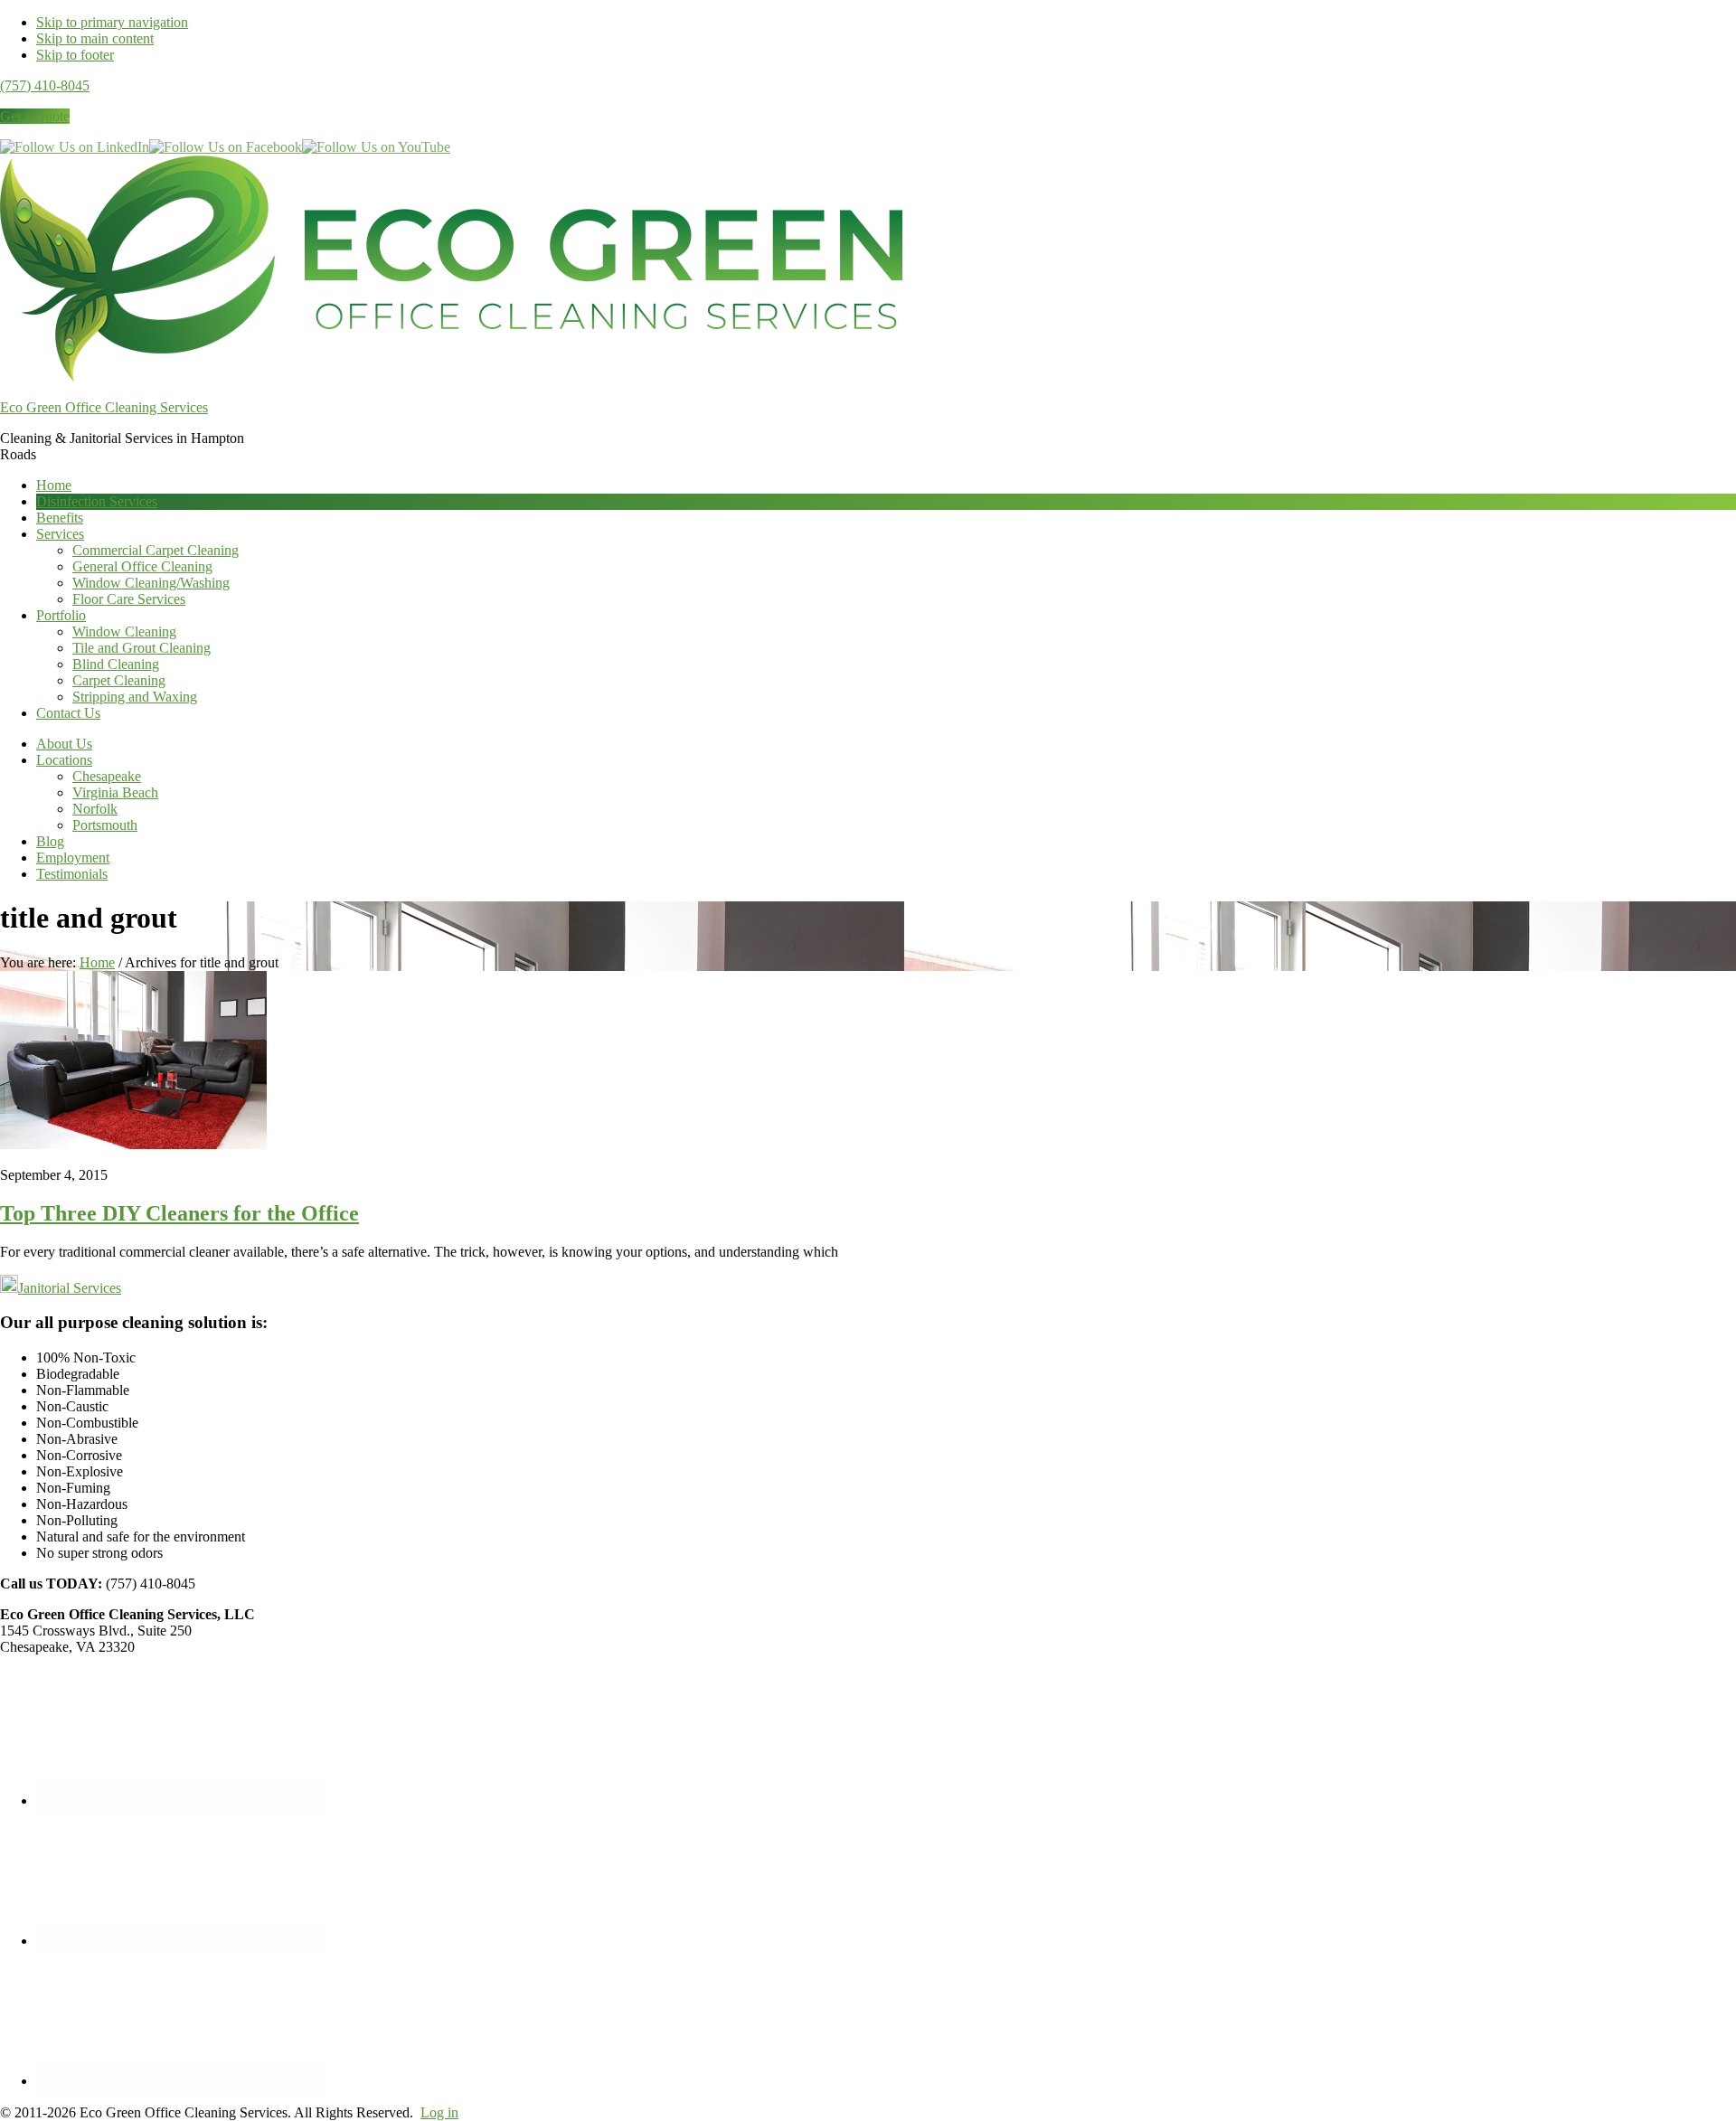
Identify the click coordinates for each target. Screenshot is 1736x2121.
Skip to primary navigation (112, 22)
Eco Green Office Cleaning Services (104, 407)
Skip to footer (75, 55)
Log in (439, 2112)
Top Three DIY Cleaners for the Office (179, 1213)
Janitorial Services (70, 1288)
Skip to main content (95, 38)
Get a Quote (35, 116)
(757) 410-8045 (45, 85)
